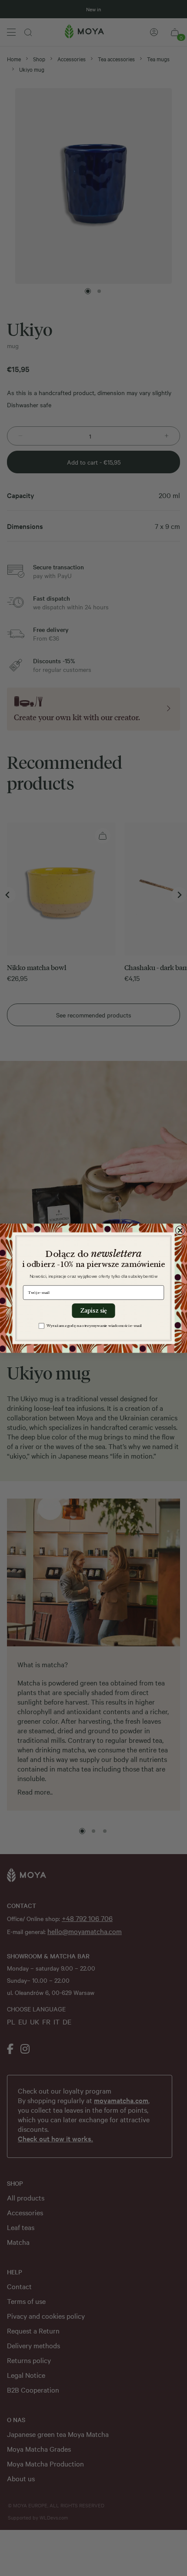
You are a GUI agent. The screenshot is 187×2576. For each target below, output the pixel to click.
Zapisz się (93, 1311)
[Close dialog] (180, 1230)
